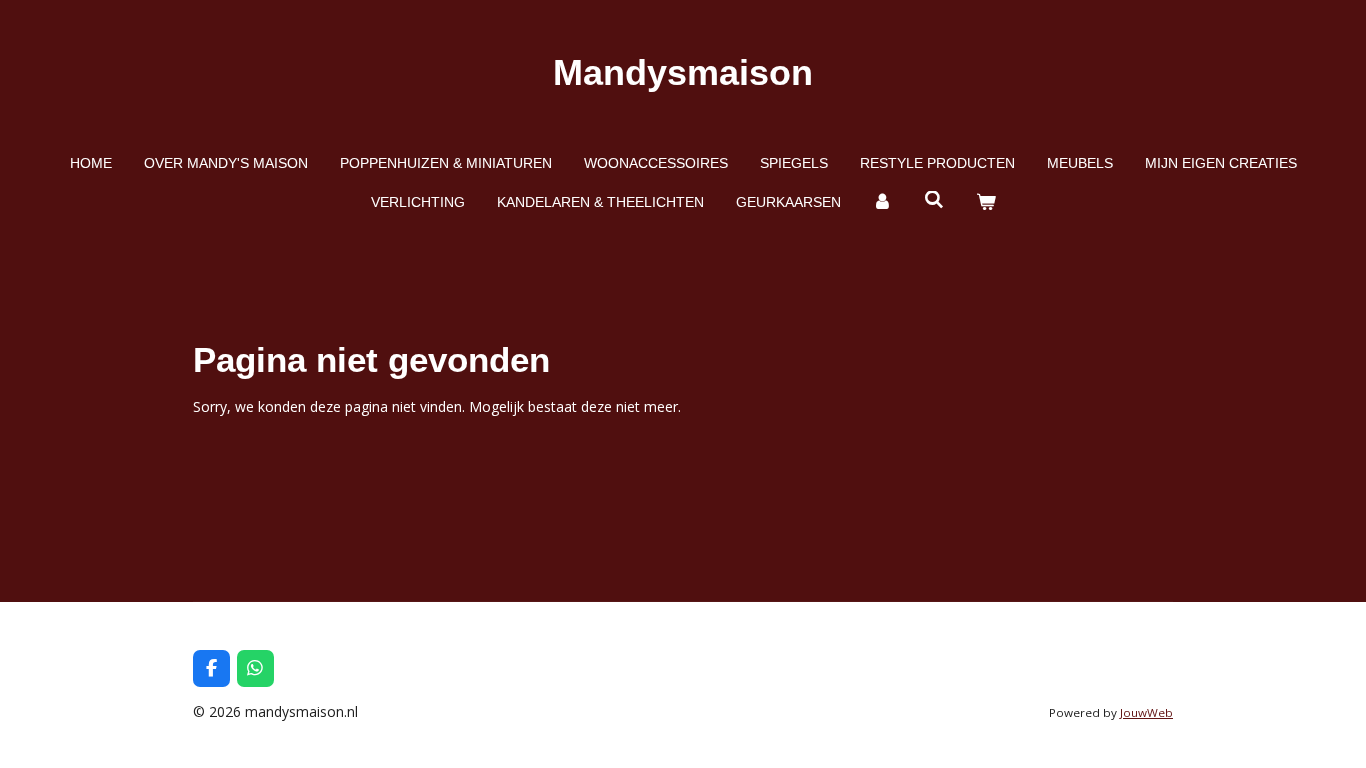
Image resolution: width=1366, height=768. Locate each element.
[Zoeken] (934, 200)
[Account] (883, 202)
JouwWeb (1146, 712)
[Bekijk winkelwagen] (986, 202)
